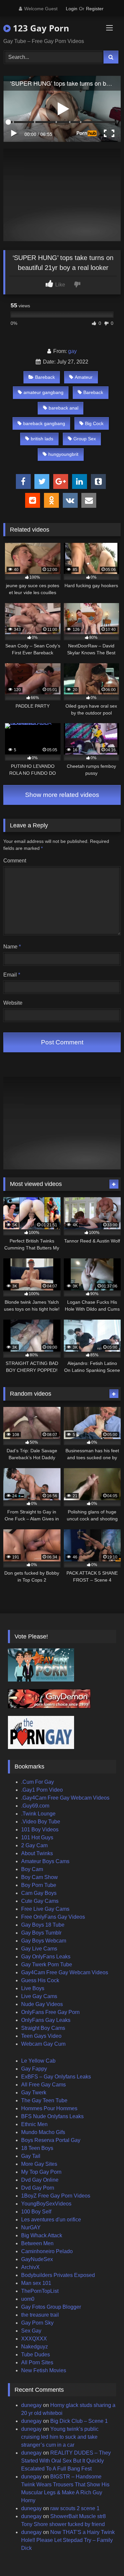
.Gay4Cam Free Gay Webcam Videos (65, 1798)
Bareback (45, 377)
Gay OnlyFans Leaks (46, 1957)
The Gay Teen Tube (44, 2100)
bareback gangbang (44, 423)
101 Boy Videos (40, 1830)
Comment (15, 861)
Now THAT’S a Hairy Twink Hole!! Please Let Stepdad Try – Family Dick (68, 2540)
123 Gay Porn (40, 28)
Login (72, 9)
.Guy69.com (35, 1806)
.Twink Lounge (38, 1814)
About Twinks (37, 1853)
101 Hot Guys (37, 1837)
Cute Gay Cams (40, 1901)
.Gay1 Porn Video (42, 1790)
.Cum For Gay (38, 1782)
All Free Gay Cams (43, 2085)
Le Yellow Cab (38, 2061)
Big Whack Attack (42, 2235)
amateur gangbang (43, 392)
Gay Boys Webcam (44, 1941)
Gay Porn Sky (37, 2323)
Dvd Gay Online (40, 2180)
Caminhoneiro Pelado (47, 2251)
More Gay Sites (39, 2164)
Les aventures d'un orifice (51, 2220)
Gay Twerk (34, 2093)
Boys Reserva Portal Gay (51, 2140)
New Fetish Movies (44, 2370)
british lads (42, 439)
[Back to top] (103, 2556)
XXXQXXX (34, 2339)
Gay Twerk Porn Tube (47, 1965)
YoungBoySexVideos (46, 2204)
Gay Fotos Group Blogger (51, 2307)
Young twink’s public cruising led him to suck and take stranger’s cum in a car (60, 2437)
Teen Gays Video (41, 2036)
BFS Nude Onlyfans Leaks (52, 2116)
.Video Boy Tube (41, 1822)
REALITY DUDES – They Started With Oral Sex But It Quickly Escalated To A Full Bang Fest (66, 2461)
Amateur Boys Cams (45, 1861)
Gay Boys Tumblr (41, 1933)
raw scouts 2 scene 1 (75, 2508)
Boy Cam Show (40, 1877)
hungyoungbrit (63, 454)
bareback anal (63, 408)
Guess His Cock (40, 1980)
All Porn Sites (37, 2362)
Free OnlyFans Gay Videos (53, 1917)
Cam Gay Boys (39, 1893)
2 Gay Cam (34, 1845)
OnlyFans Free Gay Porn (50, 2012)
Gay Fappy (34, 2069)
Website (13, 1003)
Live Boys (33, 1988)
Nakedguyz (35, 2347)
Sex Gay (31, 2331)
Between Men (37, 2243)
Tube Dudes (36, 2355)
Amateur (84, 377)
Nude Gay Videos (42, 2004)
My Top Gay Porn (41, 2172)
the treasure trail (40, 2315)
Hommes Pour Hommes (49, 2108)
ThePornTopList (40, 2291)
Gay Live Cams (39, 1949)
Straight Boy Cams (43, 2028)
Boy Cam (32, 1869)
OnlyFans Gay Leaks (46, 2020)
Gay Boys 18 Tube (43, 1925)
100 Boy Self (36, 2212)
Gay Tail (31, 2156)
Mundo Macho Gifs (43, 2132)
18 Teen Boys (37, 2148)
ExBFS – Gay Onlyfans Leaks (56, 2077)
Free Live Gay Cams (45, 1909)
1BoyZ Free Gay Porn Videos (56, 2196)
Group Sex (85, 439)
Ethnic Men (34, 2124)
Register (95, 9)
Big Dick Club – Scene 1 (79, 2421)
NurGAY (31, 2227)
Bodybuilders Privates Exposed (58, 2275)
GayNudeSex (37, 2259)
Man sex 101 (36, 2283)
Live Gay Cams (39, 1996)
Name (12, 947)
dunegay (31, 2405)
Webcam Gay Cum (43, 2044)
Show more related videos (62, 795)
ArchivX (30, 2267)
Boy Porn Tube (39, 1885)
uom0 (28, 2299)
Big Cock (94, 423)
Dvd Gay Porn (38, 2188)
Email (12, 975)
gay (72, 351)
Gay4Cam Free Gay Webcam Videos (65, 1972)
